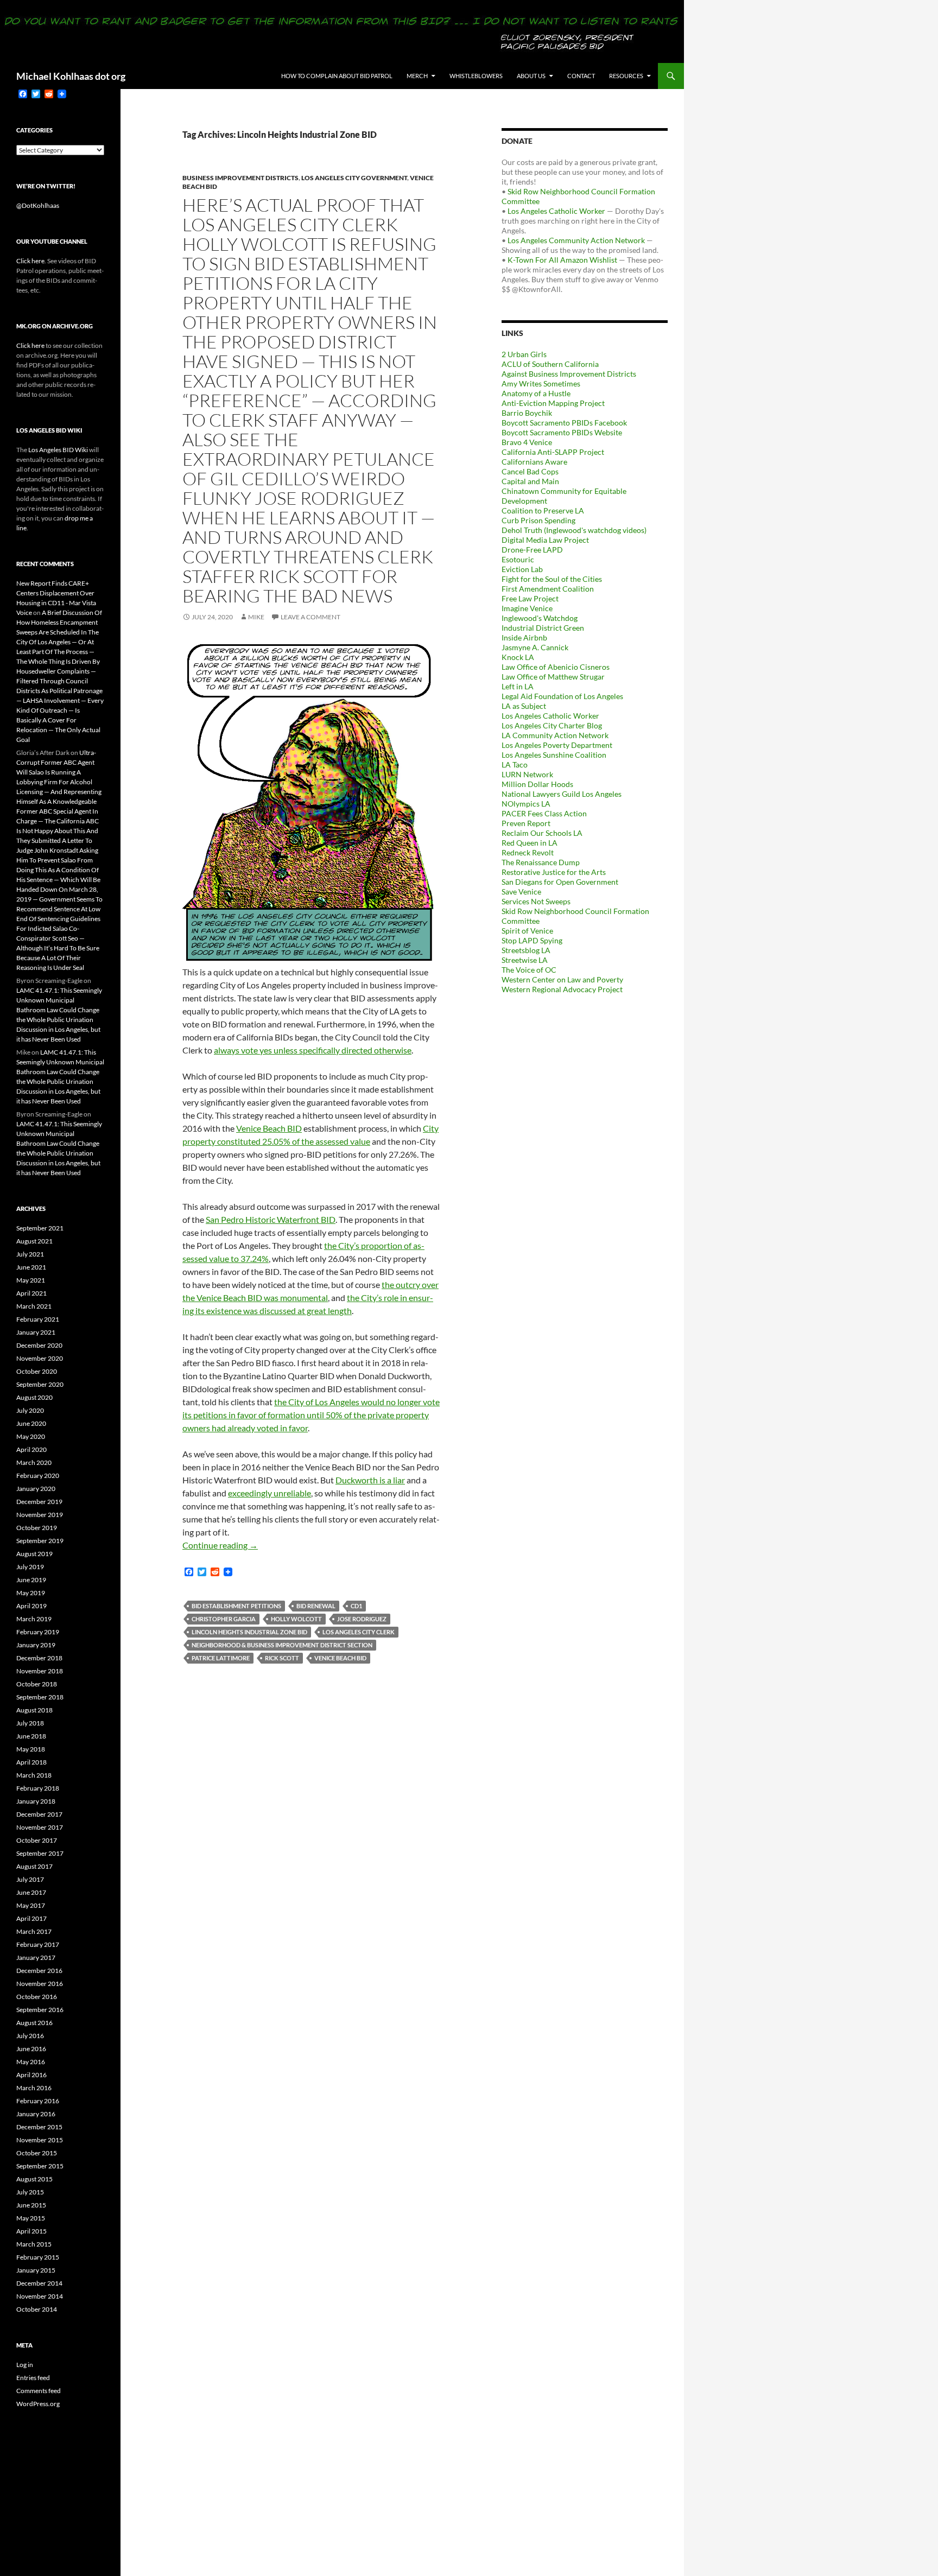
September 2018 (40, 1697)
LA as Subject (524, 706)
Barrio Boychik (527, 413)
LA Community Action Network (555, 735)
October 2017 (37, 1840)
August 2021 (34, 1241)
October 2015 (37, 2153)
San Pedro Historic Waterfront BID (271, 1219)
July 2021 (30, 1254)
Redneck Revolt (528, 852)
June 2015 (31, 2205)
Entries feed (33, 2378)
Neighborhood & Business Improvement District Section (282, 1645)
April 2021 (31, 1293)
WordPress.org (38, 2404)
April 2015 (31, 2231)
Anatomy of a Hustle (536, 393)
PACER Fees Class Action (544, 813)
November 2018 (40, 1671)
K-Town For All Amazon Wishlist (562, 260)
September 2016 (40, 2010)
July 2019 (30, 1567)
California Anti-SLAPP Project (553, 452)
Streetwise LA (525, 960)
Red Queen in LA (530, 843)
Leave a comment (310, 617)
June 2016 (31, 2049)
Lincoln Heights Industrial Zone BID (249, 1632)
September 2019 (40, 1541)
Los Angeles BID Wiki (58, 450)
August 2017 (34, 1866)
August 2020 (34, 1397)
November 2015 (40, 2140)
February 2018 (38, 1788)
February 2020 (38, 1476)
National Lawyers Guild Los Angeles (562, 794)
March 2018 (34, 1775)
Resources (626, 76)
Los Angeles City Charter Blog (552, 725)
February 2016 (38, 2101)
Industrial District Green (543, 628)
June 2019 (31, 1580)
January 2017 (36, 1958)
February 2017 (38, 1944)
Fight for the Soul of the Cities (552, 579)
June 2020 (31, 1423)
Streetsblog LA (526, 950)
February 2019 (38, 1632)
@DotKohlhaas (38, 205)
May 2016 (31, 2062)
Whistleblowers (476, 76)
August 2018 (34, 1710)
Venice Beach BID (269, 1128)
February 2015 (38, 2257)
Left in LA (518, 686)
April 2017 (31, 1918)
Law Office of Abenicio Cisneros (556, 667)
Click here (30, 261)
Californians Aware (534, 462)
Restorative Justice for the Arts (554, 872)
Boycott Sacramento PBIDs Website (562, 432)
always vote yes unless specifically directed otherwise (313, 1050)
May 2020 (31, 1436)
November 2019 (40, 1515)
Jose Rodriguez (362, 1619)
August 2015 (34, 2179)
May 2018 (31, 1749)
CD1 (356, 1606)
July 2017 (30, 1879)
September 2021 (40, 1228)
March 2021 (34, 1306)
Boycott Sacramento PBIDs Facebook (564, 423)
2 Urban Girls (524, 354)
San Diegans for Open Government (560, 882)
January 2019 (36, 1645)
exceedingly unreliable (270, 1493)
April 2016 (31, 2075)
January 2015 (36, 2270)
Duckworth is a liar (370, 1480)
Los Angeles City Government (354, 178)
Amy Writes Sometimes (541, 383)
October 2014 (37, 2309)
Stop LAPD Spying (532, 940)
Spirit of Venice (527, 931)
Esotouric (518, 559)
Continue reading (220, 1545)
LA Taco (515, 764)
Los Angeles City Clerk (359, 1632)
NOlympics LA (526, 804)
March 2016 (34, 2088)
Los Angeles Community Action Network (576, 240)
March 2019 (34, 1619)
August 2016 (34, 2023)
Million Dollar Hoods (537, 784)
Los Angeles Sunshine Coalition (554, 755)
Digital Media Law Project (545, 540)
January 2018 (36, 1801)
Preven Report (526, 823)
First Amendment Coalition (548, 589)
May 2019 (31, 1593)
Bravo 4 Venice (527, 442)
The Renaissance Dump (541, 862)
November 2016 (40, 1984)
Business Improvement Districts (240, 178)
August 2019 (34, 1554)
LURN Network (527, 774)
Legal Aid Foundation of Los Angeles (562, 696)
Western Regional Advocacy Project (562, 989)
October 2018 (37, 1684)
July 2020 (30, 1410)
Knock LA (518, 657)
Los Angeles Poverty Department (557, 745)
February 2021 (38, 1319)
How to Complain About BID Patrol (337, 76)
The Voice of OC (529, 970)
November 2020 (40, 1358)
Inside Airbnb (524, 637)
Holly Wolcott (296, 1619)
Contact (581, 76)
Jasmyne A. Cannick (535, 647)
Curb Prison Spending (538, 520)
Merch (417, 76)
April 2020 (31, 1449)
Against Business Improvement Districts (569, 374)
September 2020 (40, 1384)
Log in (25, 2365)
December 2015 (39, 2127)
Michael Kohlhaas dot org (71, 76)
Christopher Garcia (224, 1619)
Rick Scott (282, 1658)
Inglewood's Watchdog (540, 618)
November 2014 (40, 2296)
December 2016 (39, 1971)
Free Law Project (530, 598)
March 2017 (34, 1931)
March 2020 (34, 1463)
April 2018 (31, 1762)
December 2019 (39, 1502)
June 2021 (31, 1267)
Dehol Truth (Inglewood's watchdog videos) (574, 530)
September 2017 (40, 1853)
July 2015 (30, 2192)
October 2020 (37, 1371)
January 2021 (36, 1332)
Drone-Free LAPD (532, 550)
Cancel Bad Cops (530, 471)
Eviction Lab (522, 569)
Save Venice (521, 892)
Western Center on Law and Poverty (562, 979)
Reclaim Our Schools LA (542, 833)
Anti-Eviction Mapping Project (553, 403)
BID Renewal (316, 1606)
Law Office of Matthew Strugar (553, 677)
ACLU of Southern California (550, 364)
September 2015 (40, 2166)
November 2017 (40, 1827)
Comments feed (39, 2391)
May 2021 (31, 1280)
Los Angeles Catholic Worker (556, 211)
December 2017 (39, 1814)
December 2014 (39, 2283)
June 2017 (31, 1892)
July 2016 (30, 2036)
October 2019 (37, 1528)
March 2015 (34, 2244)
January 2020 (36, 1489)
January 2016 (36, 2114)
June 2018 (31, 1736)
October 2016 (37, 1997)
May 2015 (31, 2218)
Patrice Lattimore (221, 1658)
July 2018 (30, 1723)
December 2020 (39, 1345)
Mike (256, 617)
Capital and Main (530, 481)
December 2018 (39, 1658)
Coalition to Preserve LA (543, 510)
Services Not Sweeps (536, 901)
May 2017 (31, 1905)
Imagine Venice (527, 608)
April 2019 (31, 1606)
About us (531, 76)
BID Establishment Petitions (236, 1606)
